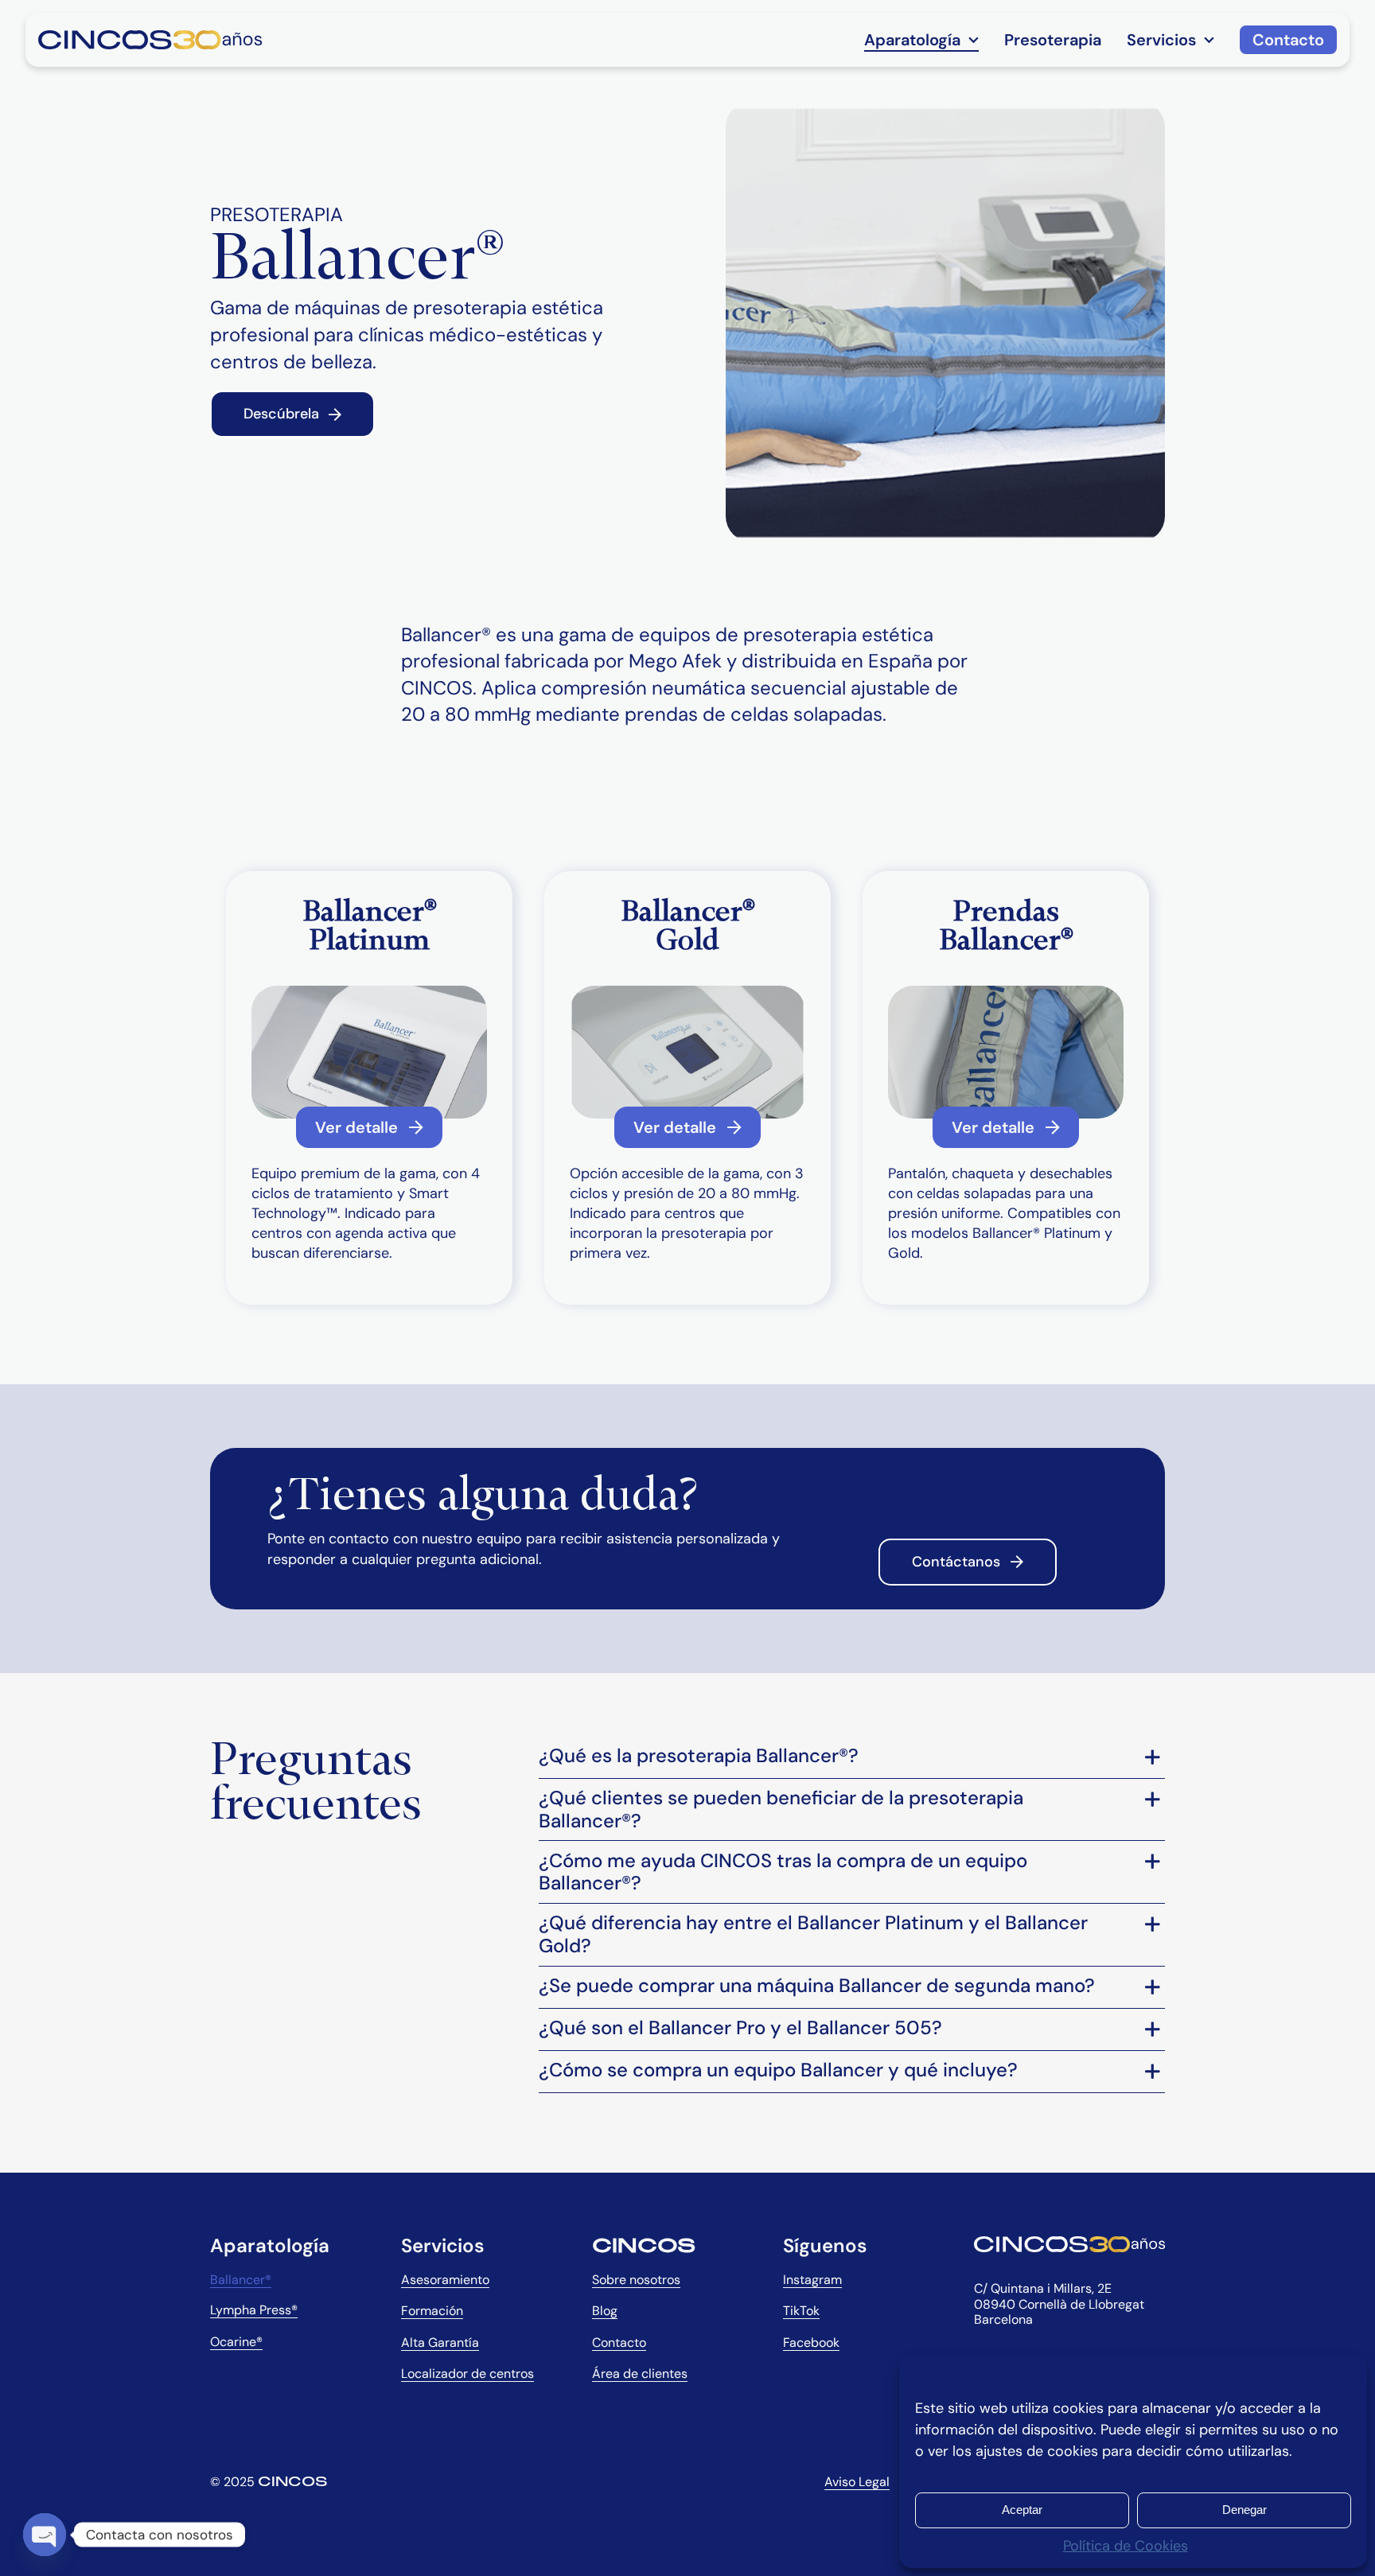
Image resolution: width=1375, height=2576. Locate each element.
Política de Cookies (1126, 2546)
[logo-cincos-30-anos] (150, 37)
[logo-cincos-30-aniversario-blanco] (1069, 2243)
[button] (852, 1757)
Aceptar (1022, 2510)
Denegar (1245, 2510)
